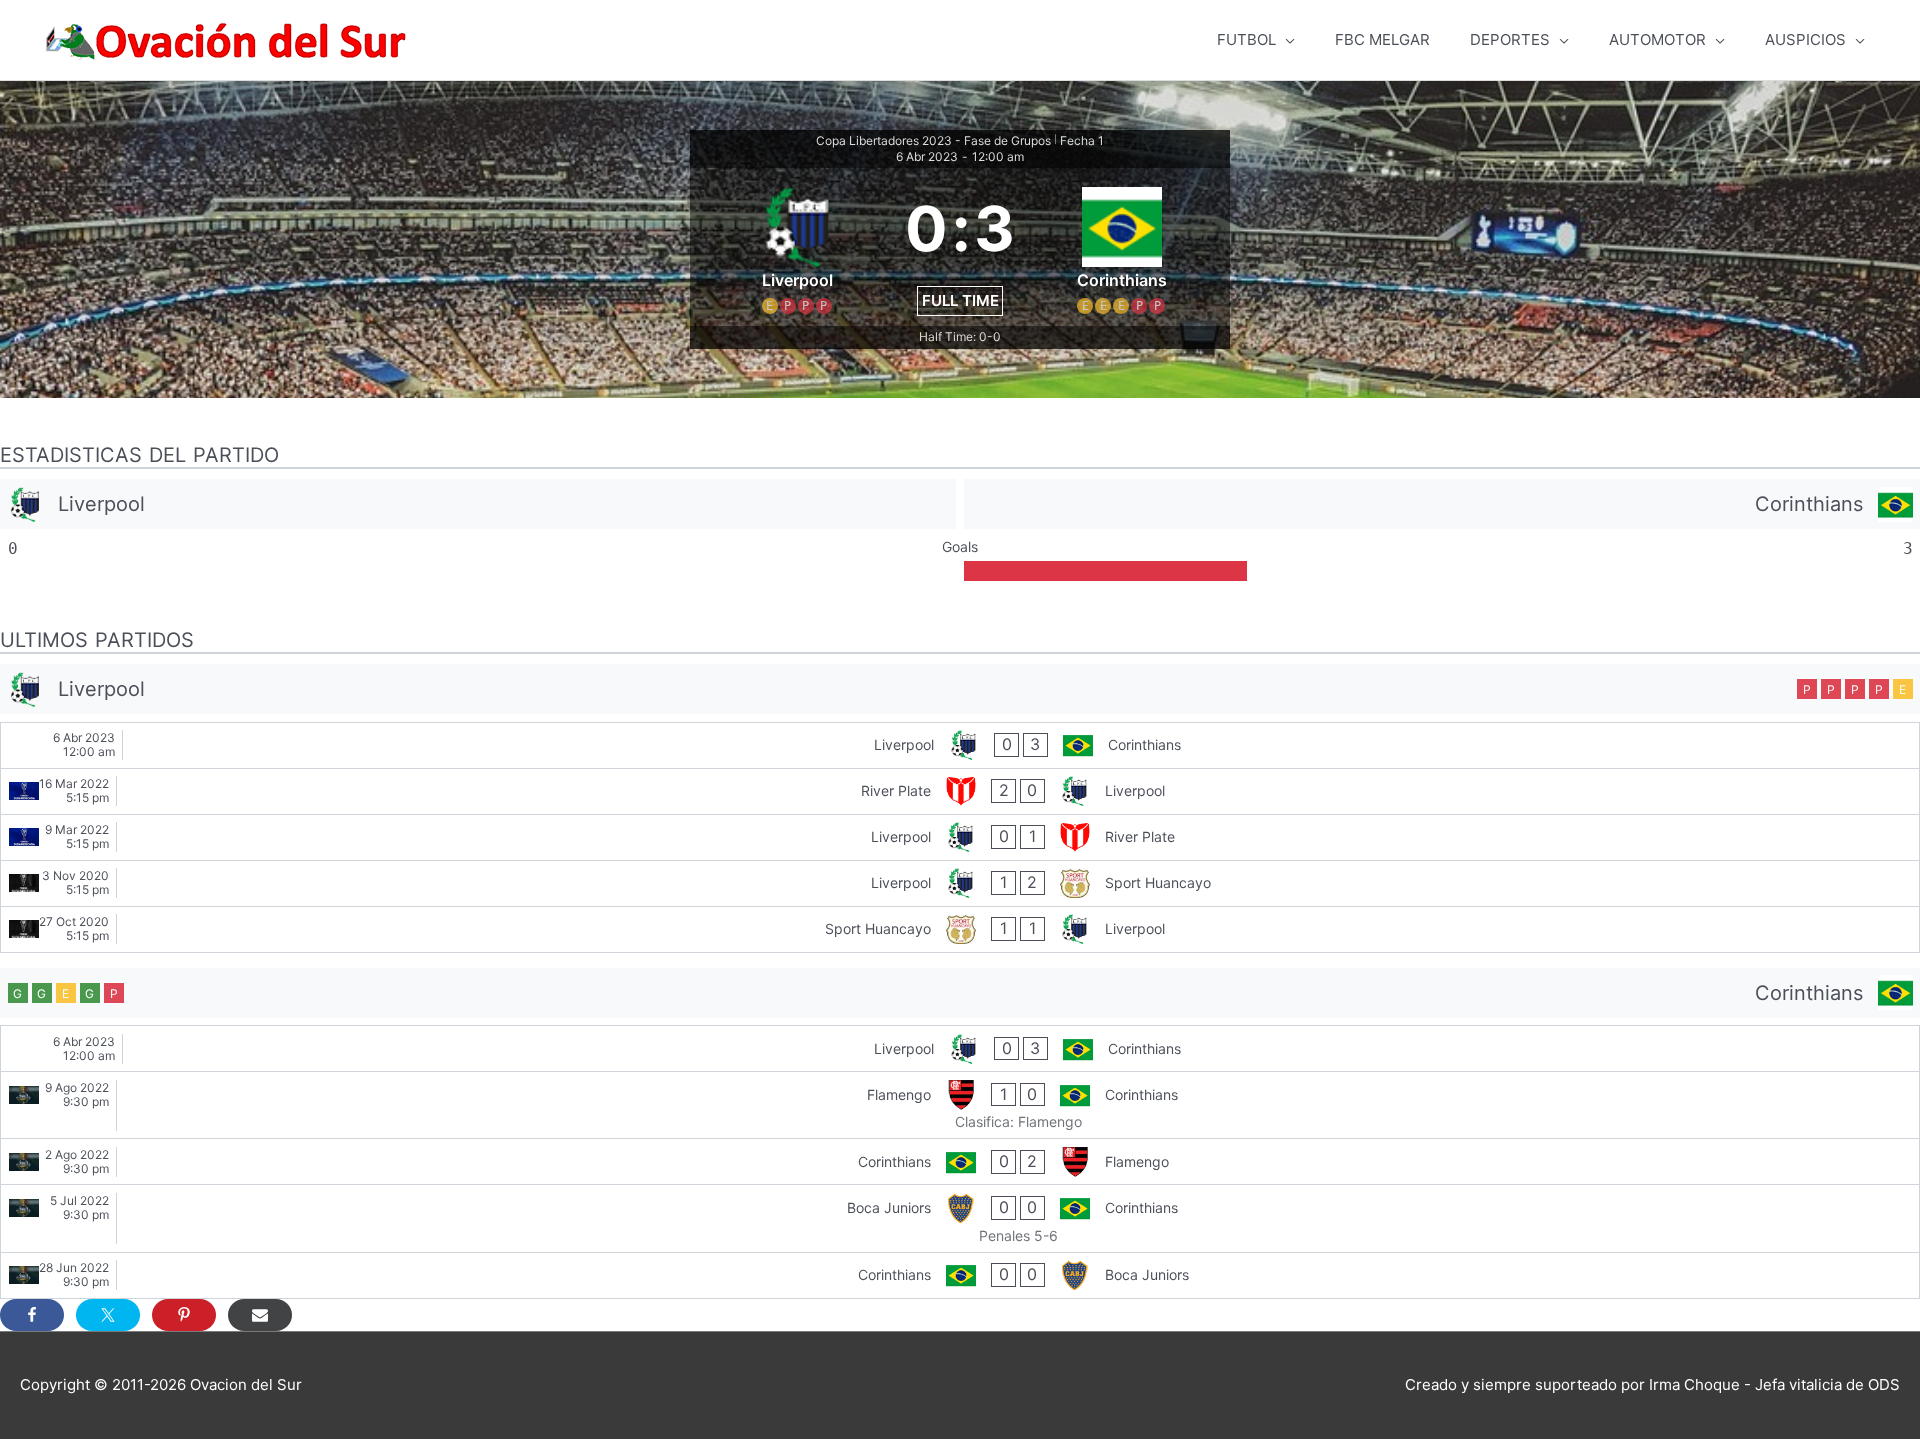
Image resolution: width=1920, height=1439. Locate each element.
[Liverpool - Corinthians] (960, 745)
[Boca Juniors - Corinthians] (960, 1218)
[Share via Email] (260, 1315)
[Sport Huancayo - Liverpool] (960, 929)
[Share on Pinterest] (184, 1315)
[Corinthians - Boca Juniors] (960, 1275)
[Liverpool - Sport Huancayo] (960, 883)
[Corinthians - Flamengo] (960, 1161)
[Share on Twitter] (108, 1315)
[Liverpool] (478, 504)
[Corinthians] (1442, 504)
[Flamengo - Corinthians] (960, 1105)
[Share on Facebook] (32, 1315)
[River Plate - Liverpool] (960, 791)
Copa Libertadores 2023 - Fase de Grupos (933, 140)
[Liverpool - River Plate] (960, 837)
